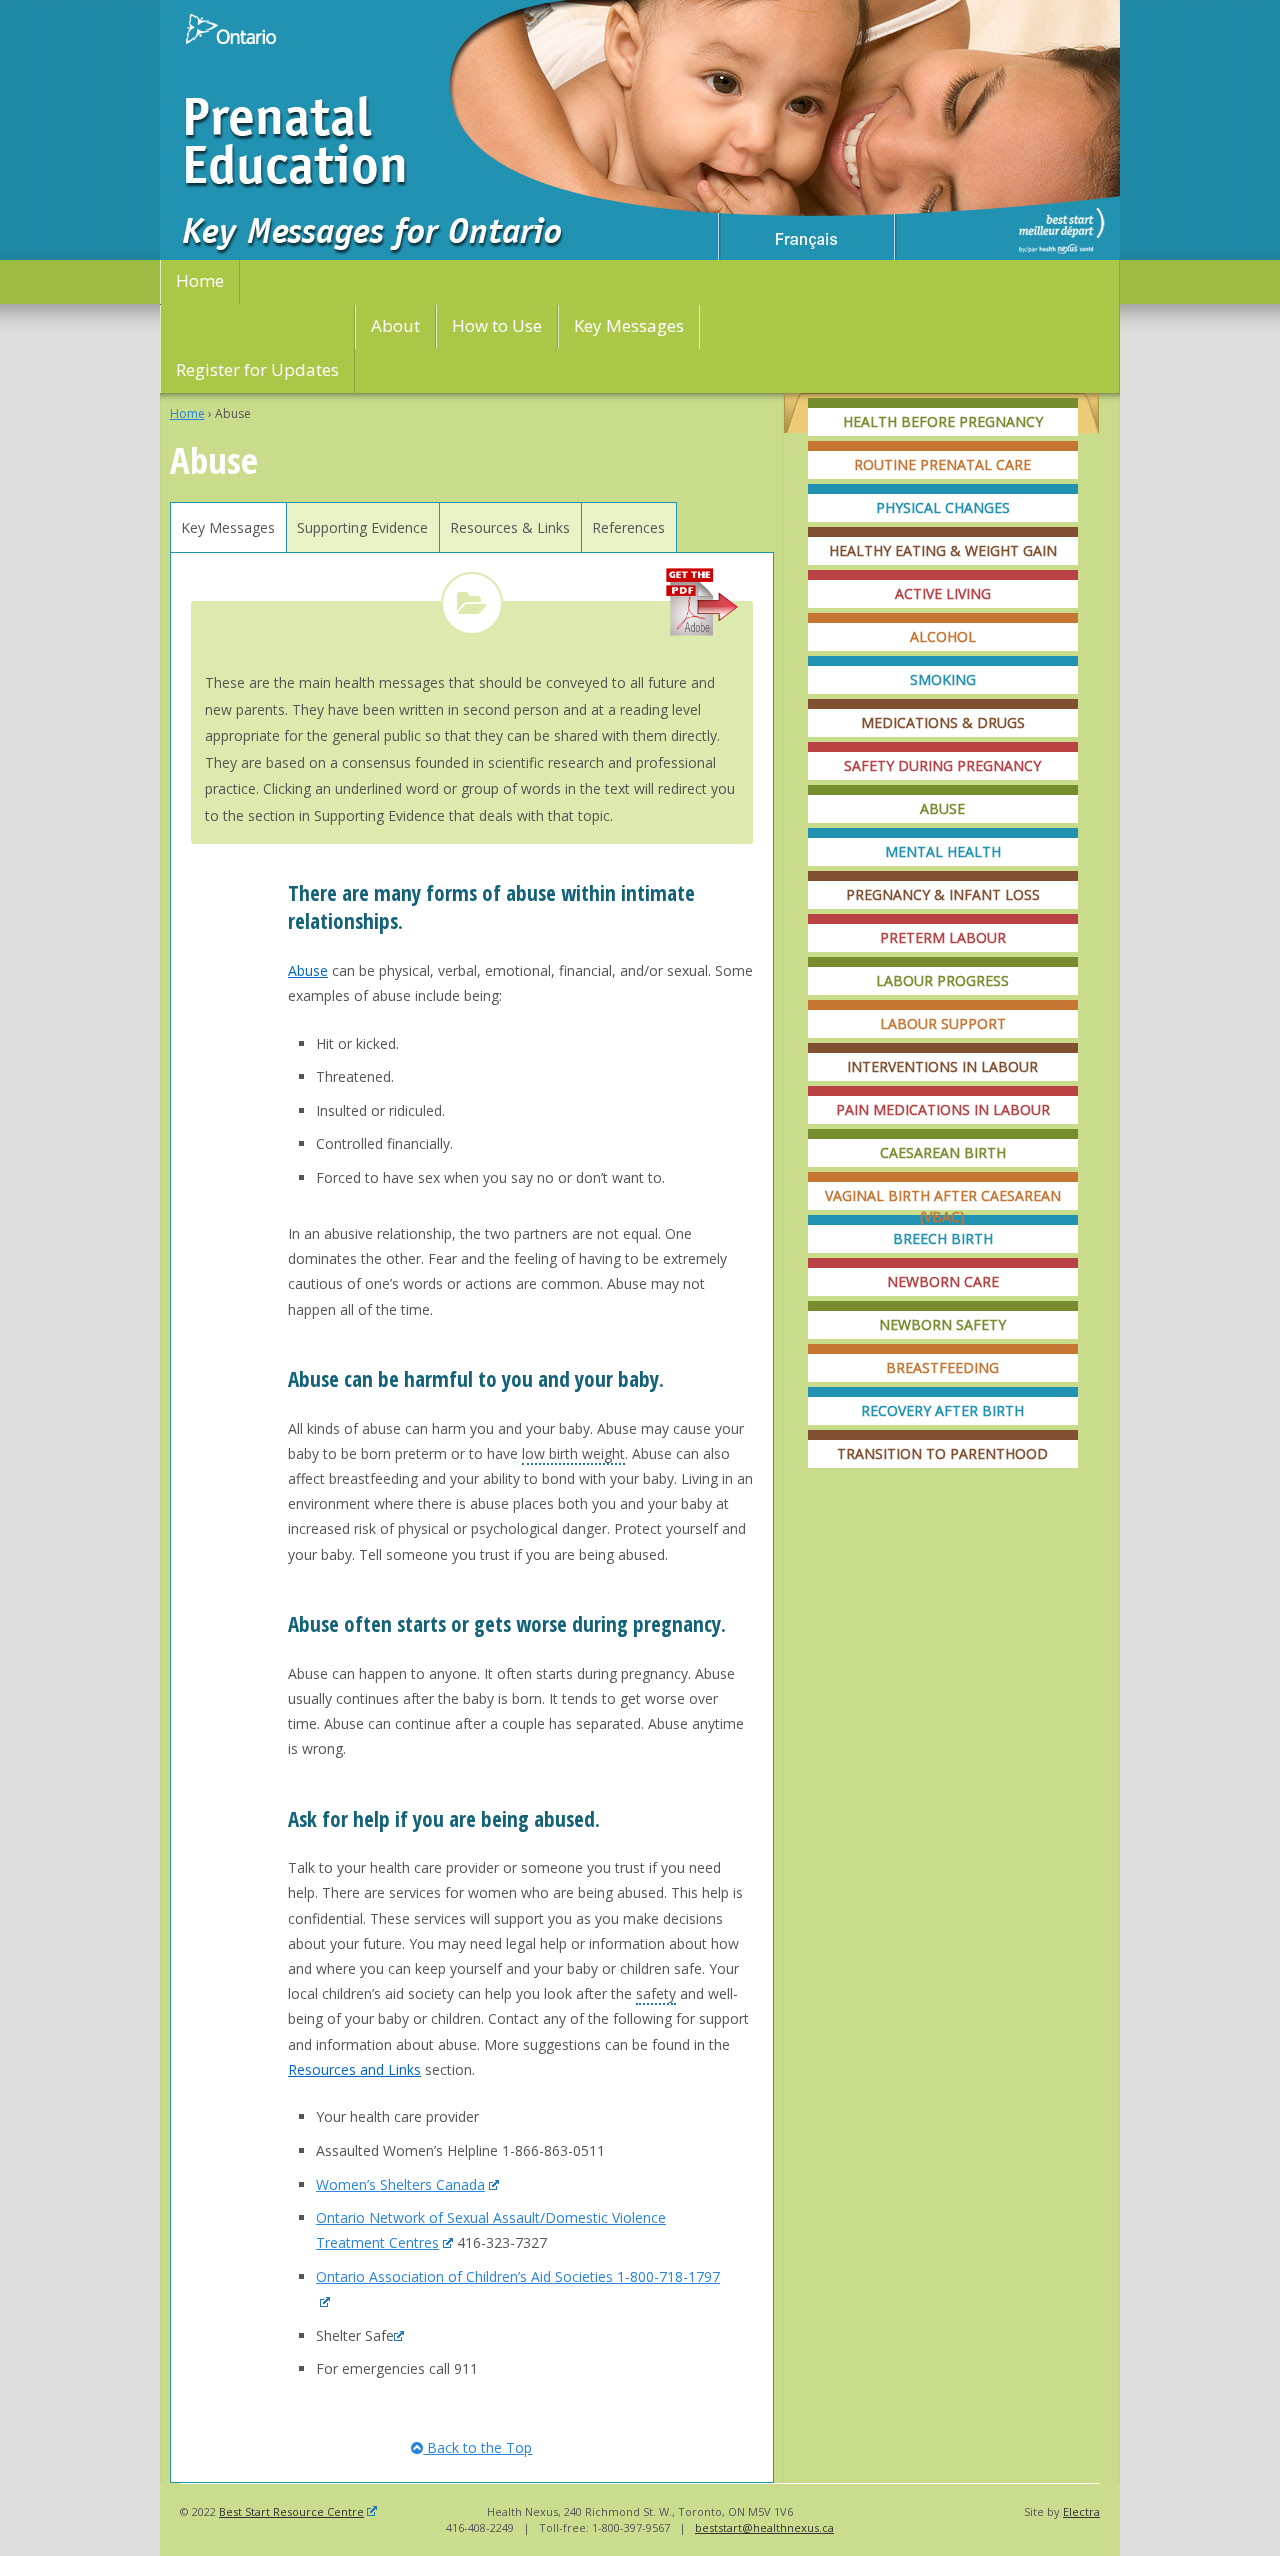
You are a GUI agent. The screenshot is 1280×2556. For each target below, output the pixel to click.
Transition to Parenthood (942, 1453)
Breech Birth (943, 1238)
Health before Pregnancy (943, 421)
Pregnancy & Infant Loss (943, 894)
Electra (1081, 2511)
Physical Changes (943, 507)
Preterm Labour (943, 937)
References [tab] (628, 527)
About (395, 325)
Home (200, 280)
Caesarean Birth (943, 1152)
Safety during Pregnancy (942, 765)
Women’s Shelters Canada (400, 2184)
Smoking (943, 679)
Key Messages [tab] (228, 527)
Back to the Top (477, 2447)
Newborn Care (943, 1281)
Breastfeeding (942, 1367)
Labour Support (943, 1023)
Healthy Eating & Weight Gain (943, 550)
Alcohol (943, 636)
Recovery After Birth (942, 1410)
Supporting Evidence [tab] (362, 527)
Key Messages (629, 325)
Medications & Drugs (943, 722)
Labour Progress (942, 980)
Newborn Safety (942, 1324)
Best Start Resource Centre (291, 2511)
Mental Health (943, 851)
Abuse (942, 808)
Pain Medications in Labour (943, 1109)
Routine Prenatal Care (942, 464)
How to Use (497, 325)
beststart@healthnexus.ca (764, 2527)
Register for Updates (257, 369)
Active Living (943, 593)
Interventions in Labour (942, 1066)
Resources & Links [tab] (510, 527)
